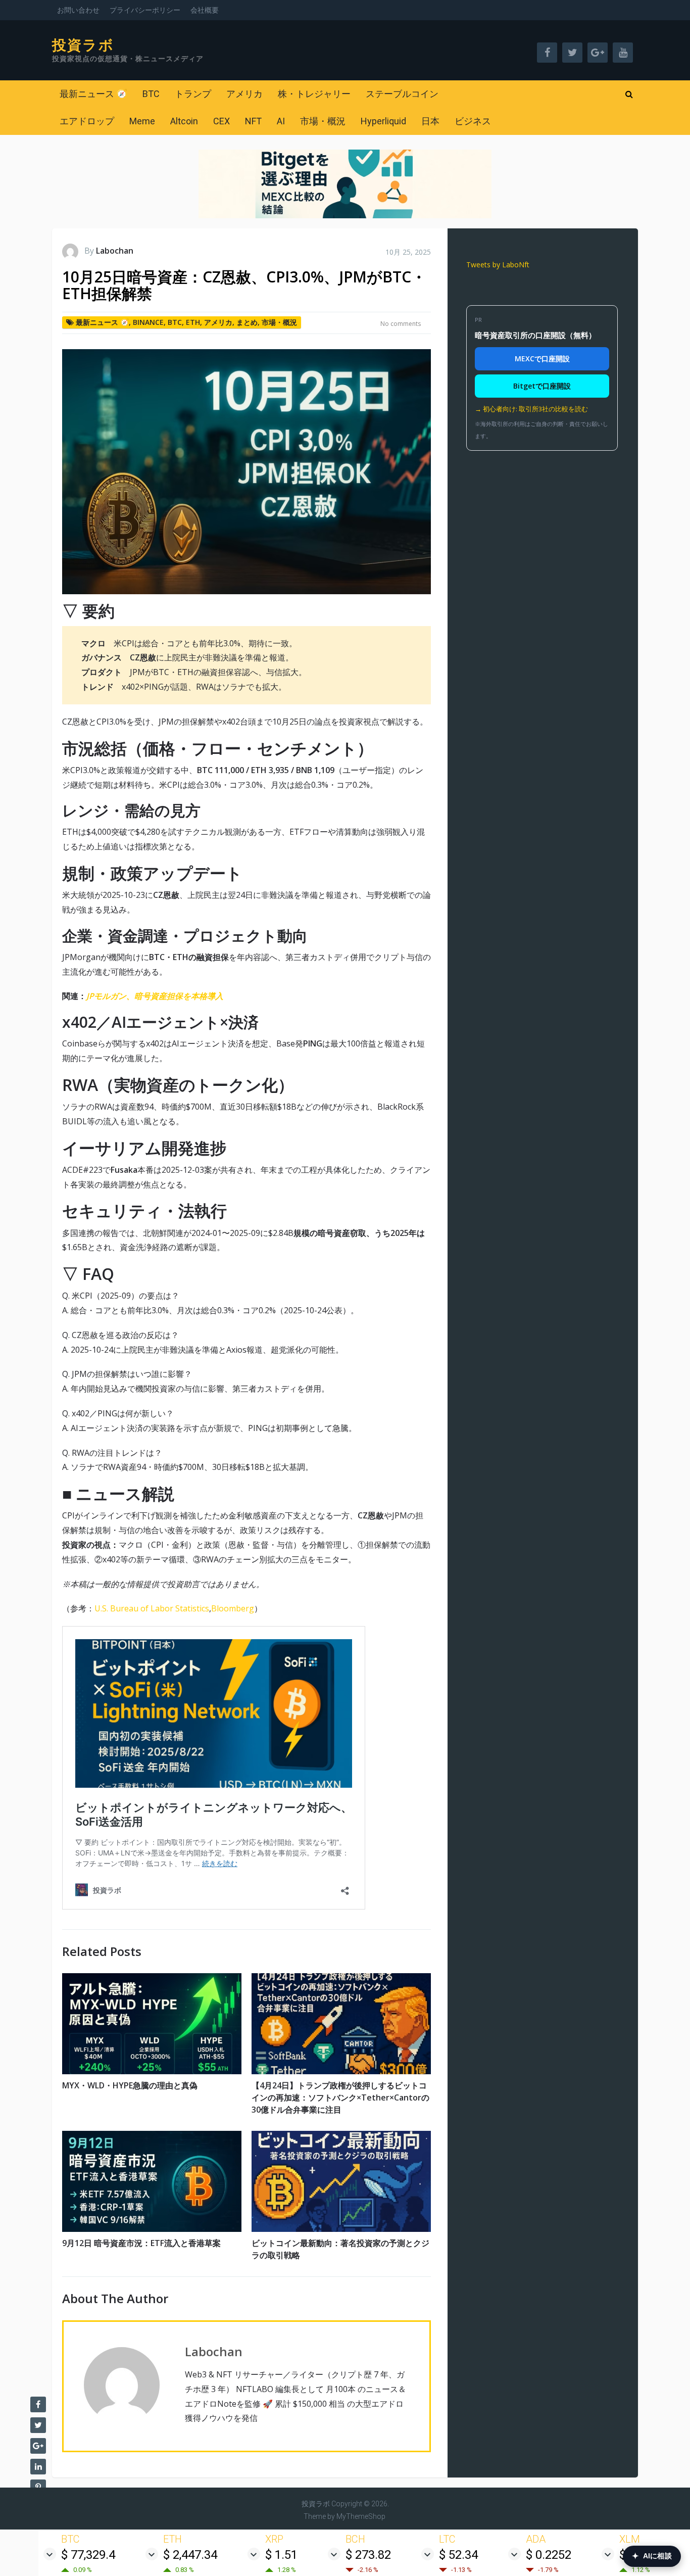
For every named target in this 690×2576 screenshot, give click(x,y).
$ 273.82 (368, 2555)
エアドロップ (87, 121)
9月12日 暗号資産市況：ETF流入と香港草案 (141, 2243)
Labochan (115, 251)
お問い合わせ (78, 10)
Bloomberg (233, 1608)
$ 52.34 (458, 2555)
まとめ (247, 322)
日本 (430, 121)
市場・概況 (323, 121)
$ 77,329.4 (88, 2555)
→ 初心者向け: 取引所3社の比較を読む (531, 409)
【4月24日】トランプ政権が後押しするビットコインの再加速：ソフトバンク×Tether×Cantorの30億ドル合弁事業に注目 (340, 2097)
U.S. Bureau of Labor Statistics (152, 1608)
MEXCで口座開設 (542, 359)
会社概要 (205, 10)
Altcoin (184, 121)
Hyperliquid (383, 121)
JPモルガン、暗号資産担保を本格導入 (155, 996)
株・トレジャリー (314, 94)
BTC (151, 94)
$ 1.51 (281, 2555)
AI (281, 121)
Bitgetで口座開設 (542, 386)
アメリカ (244, 94)
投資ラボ (83, 45)
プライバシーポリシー (145, 10)
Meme (142, 121)
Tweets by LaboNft (498, 265)
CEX (221, 121)
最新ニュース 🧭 (93, 94)
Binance (148, 322)
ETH (193, 322)
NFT (253, 121)
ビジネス (473, 121)
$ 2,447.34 (190, 2555)
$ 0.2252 (549, 2555)
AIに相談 (652, 2556)
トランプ (193, 94)
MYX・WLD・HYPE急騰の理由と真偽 (130, 2085)
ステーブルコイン (402, 94)
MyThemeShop (361, 2516)
